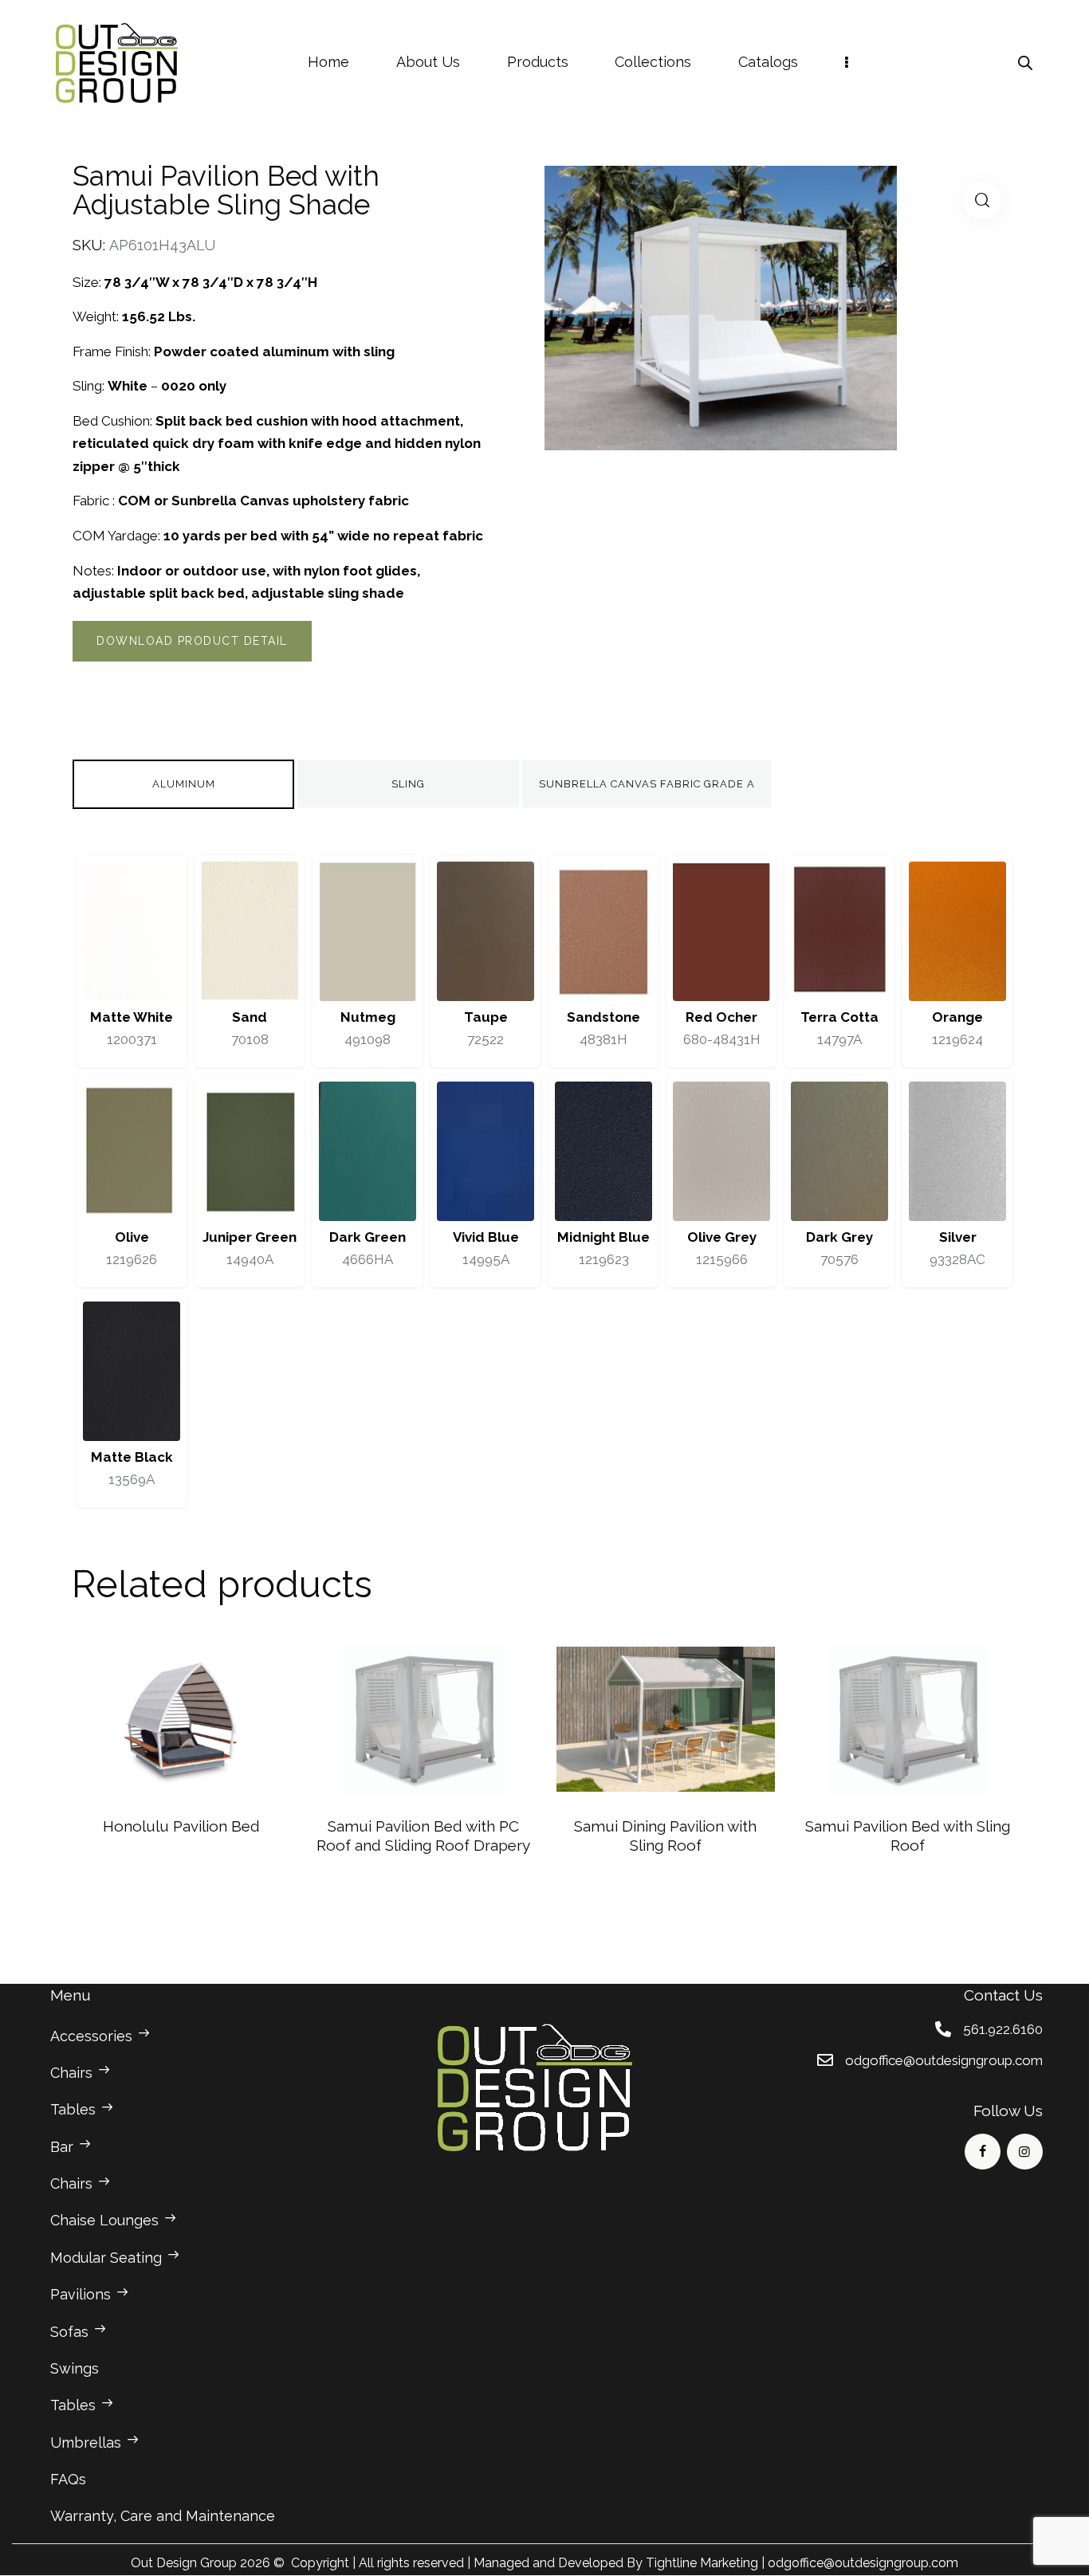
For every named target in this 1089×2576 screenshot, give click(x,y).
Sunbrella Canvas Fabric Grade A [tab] (647, 784)
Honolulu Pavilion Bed (181, 1826)
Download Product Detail (192, 641)
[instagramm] (1025, 2152)
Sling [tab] (408, 784)
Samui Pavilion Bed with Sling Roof (908, 1836)
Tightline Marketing (702, 2563)
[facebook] (983, 2152)
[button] (982, 200)
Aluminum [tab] (184, 784)
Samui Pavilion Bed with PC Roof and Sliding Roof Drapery (423, 1836)
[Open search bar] (1025, 63)
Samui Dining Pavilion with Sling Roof (665, 1836)
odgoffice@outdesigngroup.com (863, 2563)
